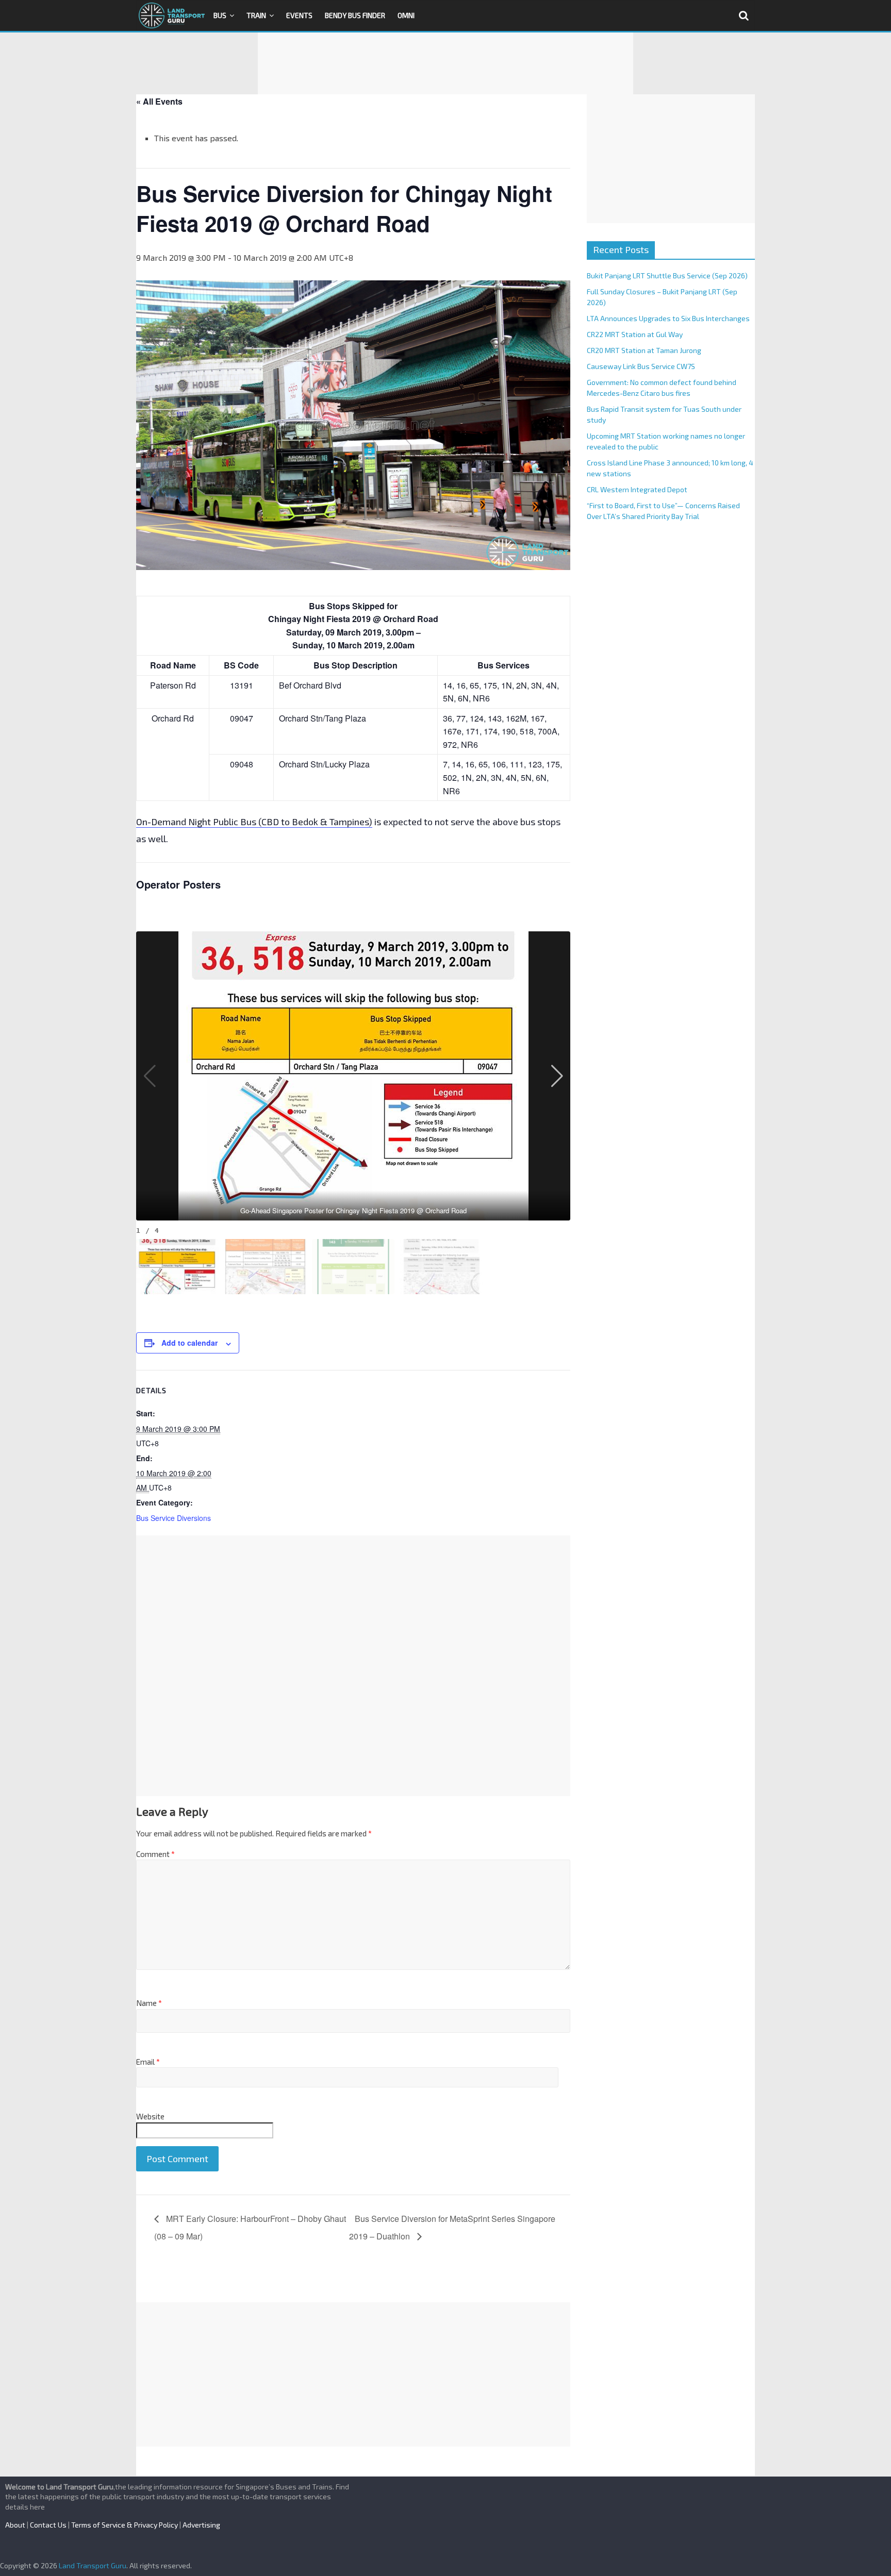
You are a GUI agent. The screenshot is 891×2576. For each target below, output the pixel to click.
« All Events (159, 101)
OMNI (406, 15)
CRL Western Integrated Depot (637, 489)
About (15, 2525)
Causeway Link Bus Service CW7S (641, 366)
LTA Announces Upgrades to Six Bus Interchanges (668, 318)
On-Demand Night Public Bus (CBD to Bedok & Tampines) (254, 822)
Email (148, 2062)
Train (256, 15)
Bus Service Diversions (174, 1518)
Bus (220, 15)
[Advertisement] (445, 63)
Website (150, 2116)
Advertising (201, 2525)
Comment (155, 1854)
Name (149, 2003)
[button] (557, 1076)
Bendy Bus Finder (355, 15)
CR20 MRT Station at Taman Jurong (644, 350)
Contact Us (48, 2525)
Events (299, 15)
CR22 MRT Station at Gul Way (635, 334)
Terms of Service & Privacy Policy (125, 2525)
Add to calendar (189, 1343)
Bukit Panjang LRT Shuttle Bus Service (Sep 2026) (667, 275)
